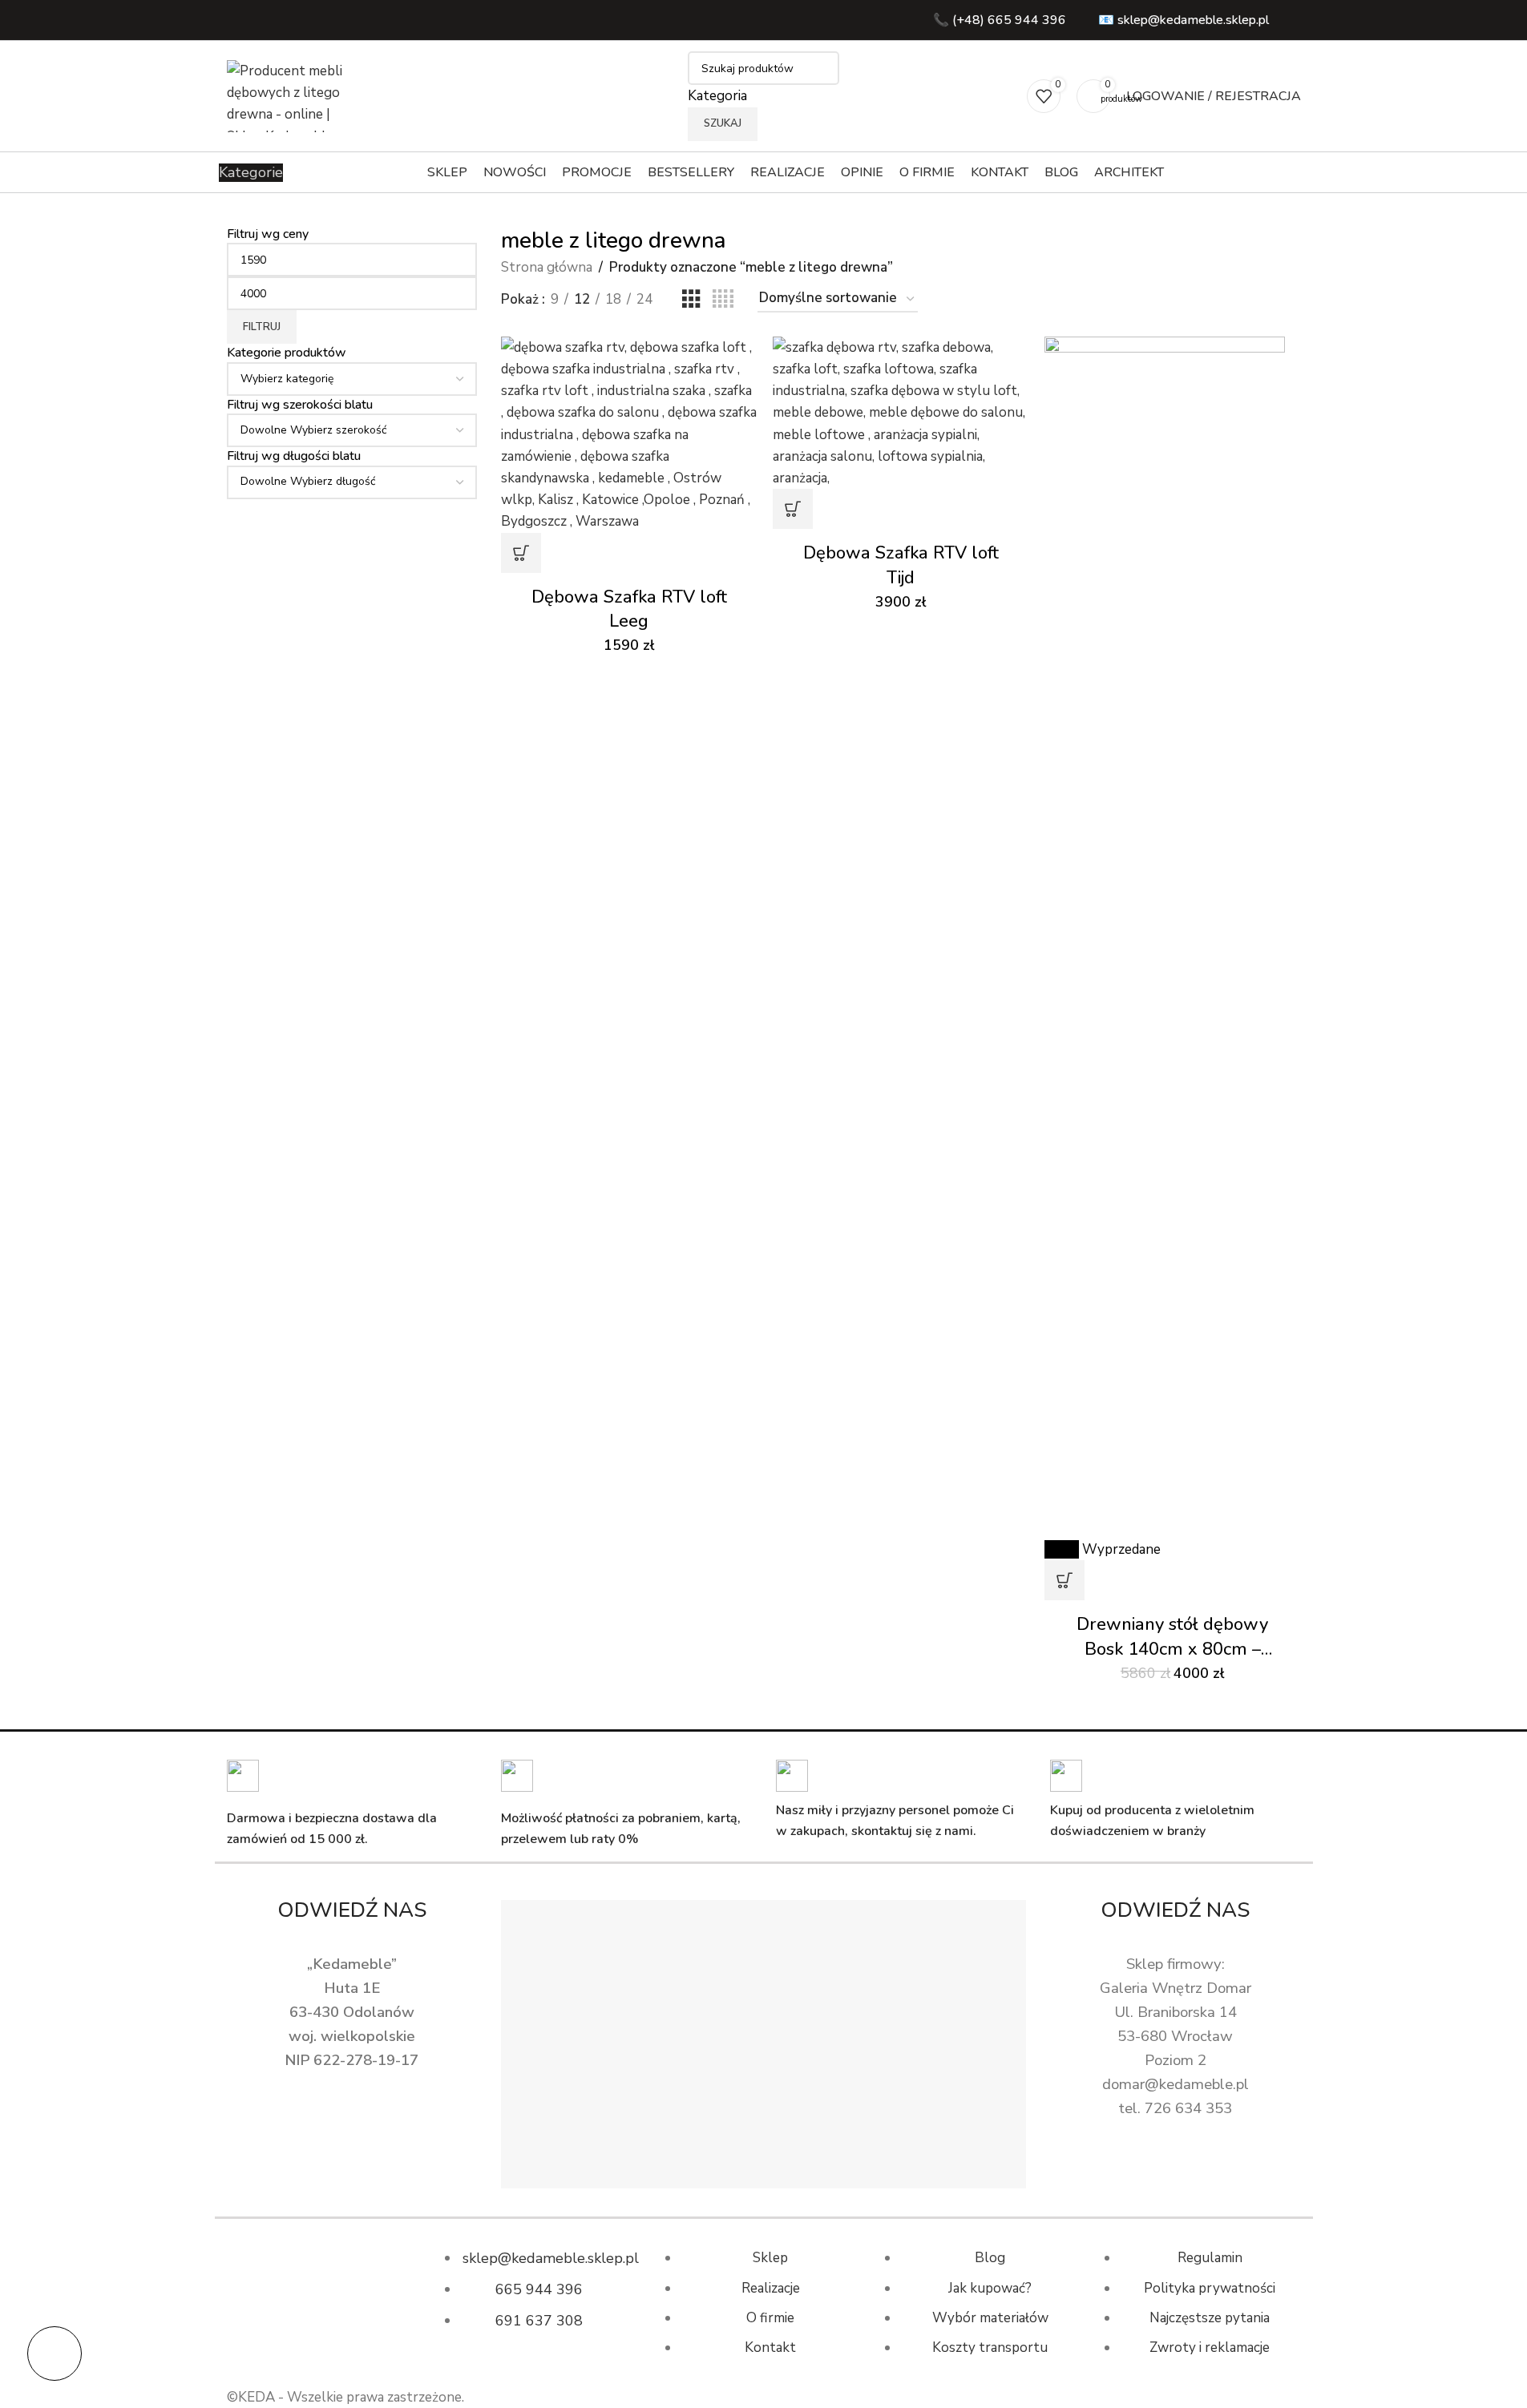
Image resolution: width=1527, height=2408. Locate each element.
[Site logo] (291, 95)
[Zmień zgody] (55, 2354)
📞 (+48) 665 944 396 (1000, 20)
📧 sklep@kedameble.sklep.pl (1184, 20)
